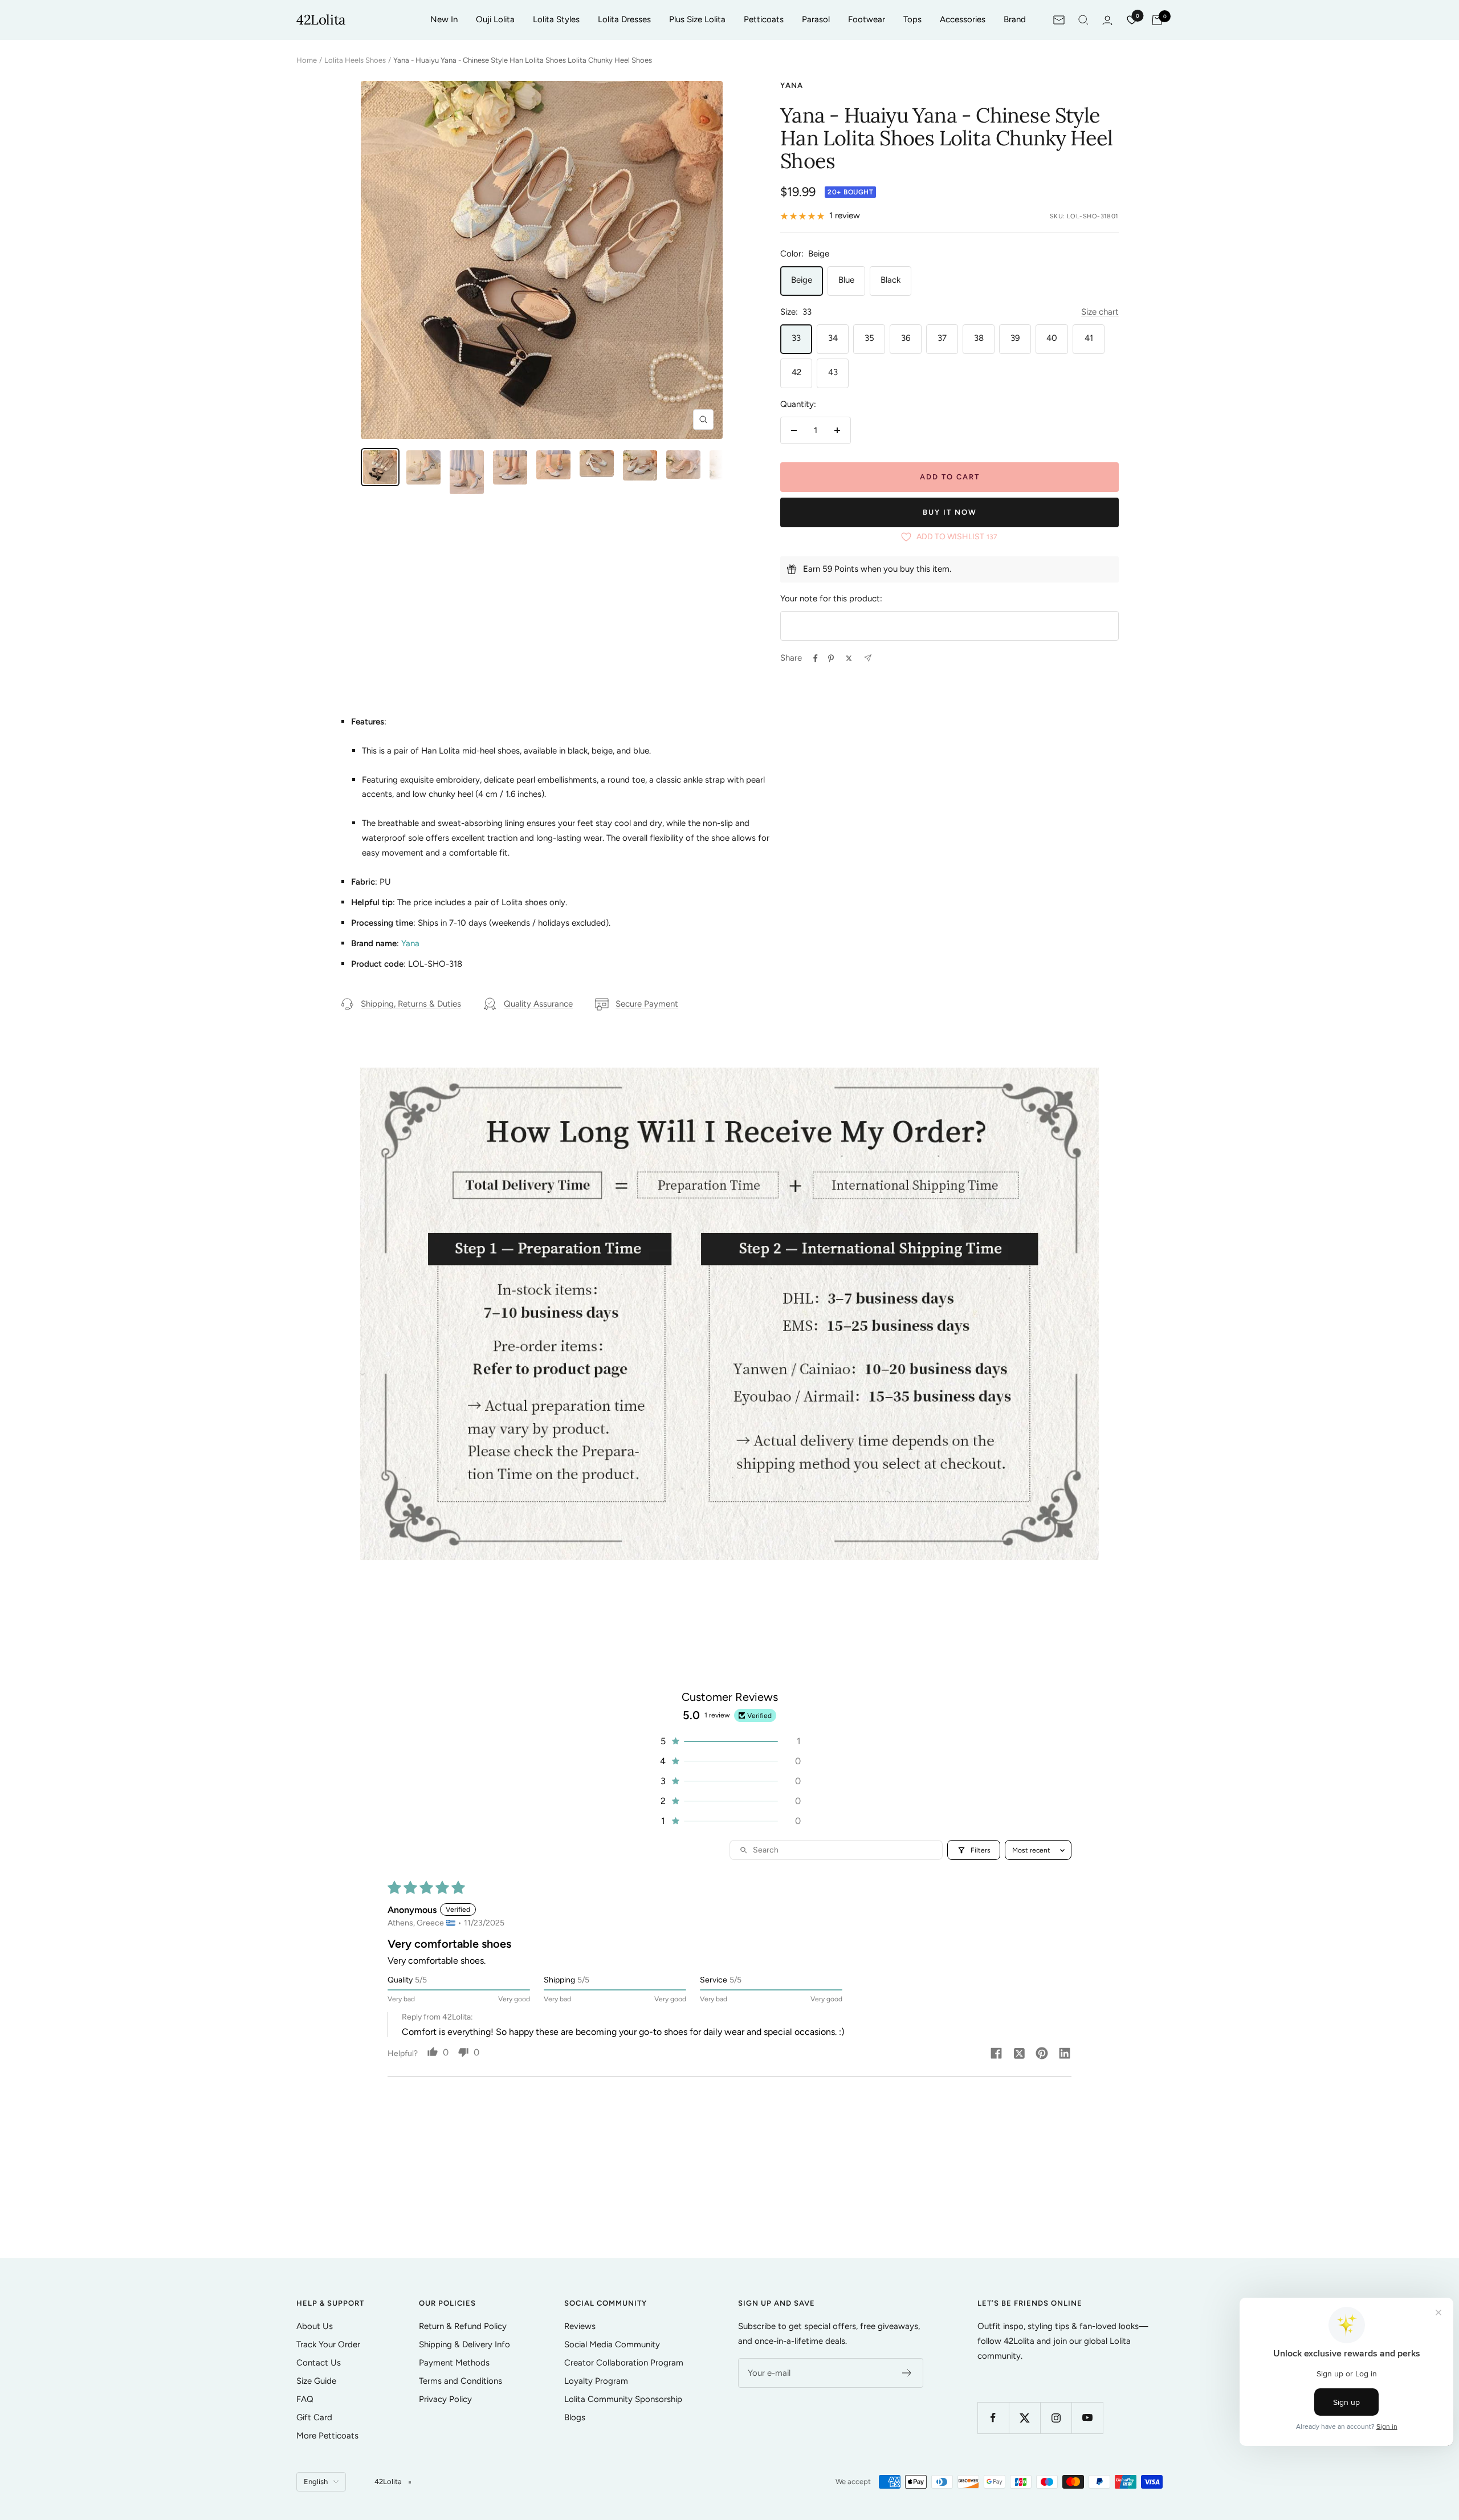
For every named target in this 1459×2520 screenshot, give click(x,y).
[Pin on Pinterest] (831, 658)
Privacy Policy (445, 2399)
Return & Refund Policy (463, 2326)
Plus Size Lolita (697, 19)
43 (833, 372)
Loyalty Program (596, 2381)
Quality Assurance (538, 1004)
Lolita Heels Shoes (355, 60)
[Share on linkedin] (1065, 2054)
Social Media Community (612, 2344)
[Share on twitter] (1019, 2054)
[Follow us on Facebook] (993, 2418)
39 (1015, 338)
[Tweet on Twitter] (849, 658)
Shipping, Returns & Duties (411, 1004)
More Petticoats (327, 2436)
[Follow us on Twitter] (1024, 2418)
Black (891, 280)
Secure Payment (647, 1004)
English (316, 2482)
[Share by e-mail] (868, 658)
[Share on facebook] (996, 2054)
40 (1052, 338)
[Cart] (1157, 20)
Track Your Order (328, 2344)
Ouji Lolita (495, 19)
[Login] (1107, 20)
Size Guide (316, 2381)
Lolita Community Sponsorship (623, 2399)
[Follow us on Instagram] (1056, 2418)
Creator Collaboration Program (624, 2363)
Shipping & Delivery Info (464, 2344)
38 (979, 338)
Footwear (867, 19)
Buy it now (950, 512)
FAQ (305, 2399)
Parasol (816, 19)
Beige (802, 280)
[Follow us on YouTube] (1087, 2418)
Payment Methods (454, 2363)
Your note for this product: (831, 599)
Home (307, 60)
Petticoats (764, 19)
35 (869, 338)
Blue (846, 280)
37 (942, 338)
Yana (792, 85)
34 (833, 338)
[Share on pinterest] (1042, 2054)
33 (796, 338)
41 (1089, 338)
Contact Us (319, 2363)
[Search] (1083, 20)
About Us (315, 2326)
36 (906, 338)
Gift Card (314, 2417)
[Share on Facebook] (816, 658)
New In (444, 19)
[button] (729, 1741)
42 (796, 372)
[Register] (907, 2373)
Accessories (963, 19)
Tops (912, 19)
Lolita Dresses (624, 19)
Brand (1015, 19)
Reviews (580, 2326)
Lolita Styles (556, 19)
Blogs (575, 2417)
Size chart (1100, 312)
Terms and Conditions (460, 2381)
